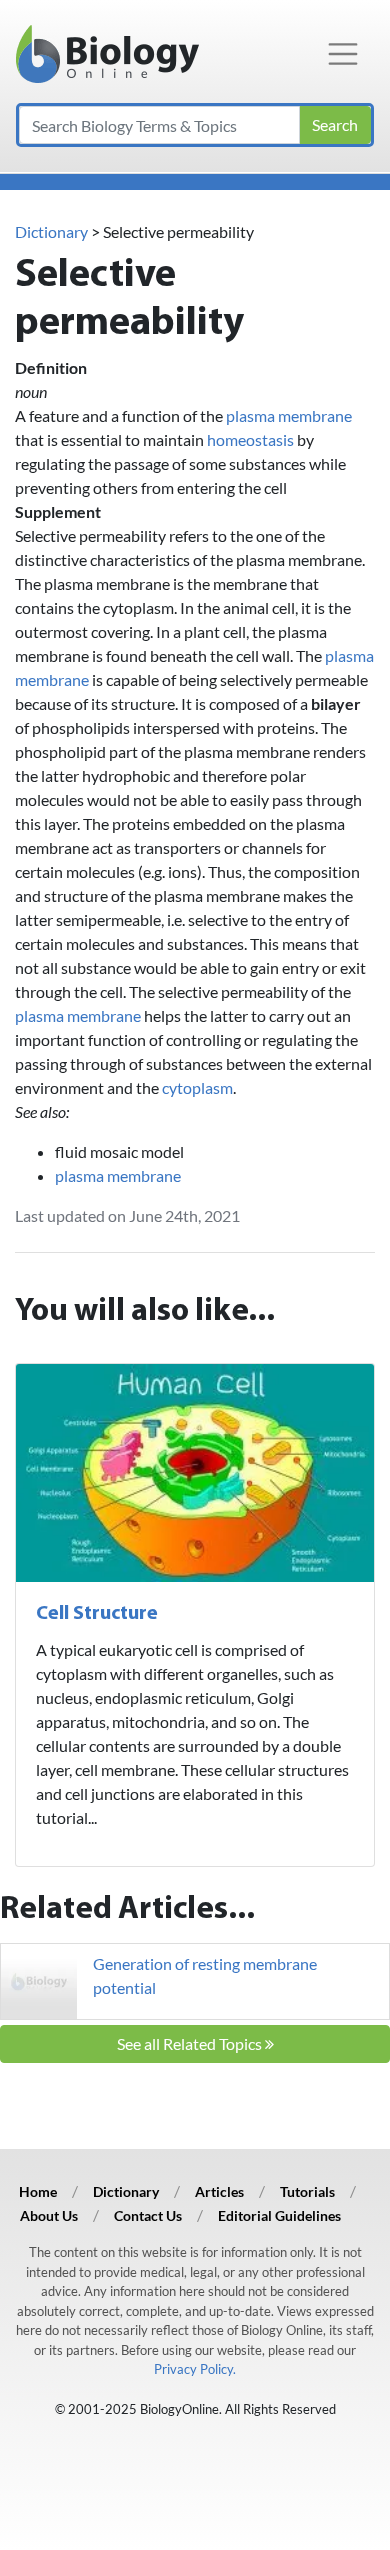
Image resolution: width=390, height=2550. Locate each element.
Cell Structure (97, 1614)
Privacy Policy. (195, 2369)
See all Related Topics (191, 2043)
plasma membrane (289, 415)
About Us (49, 2215)
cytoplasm (197, 1087)
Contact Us (148, 2215)
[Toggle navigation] (343, 54)
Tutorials (307, 2191)
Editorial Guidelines (279, 2215)
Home (38, 2191)
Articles (219, 2191)
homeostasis (250, 439)
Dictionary (51, 231)
